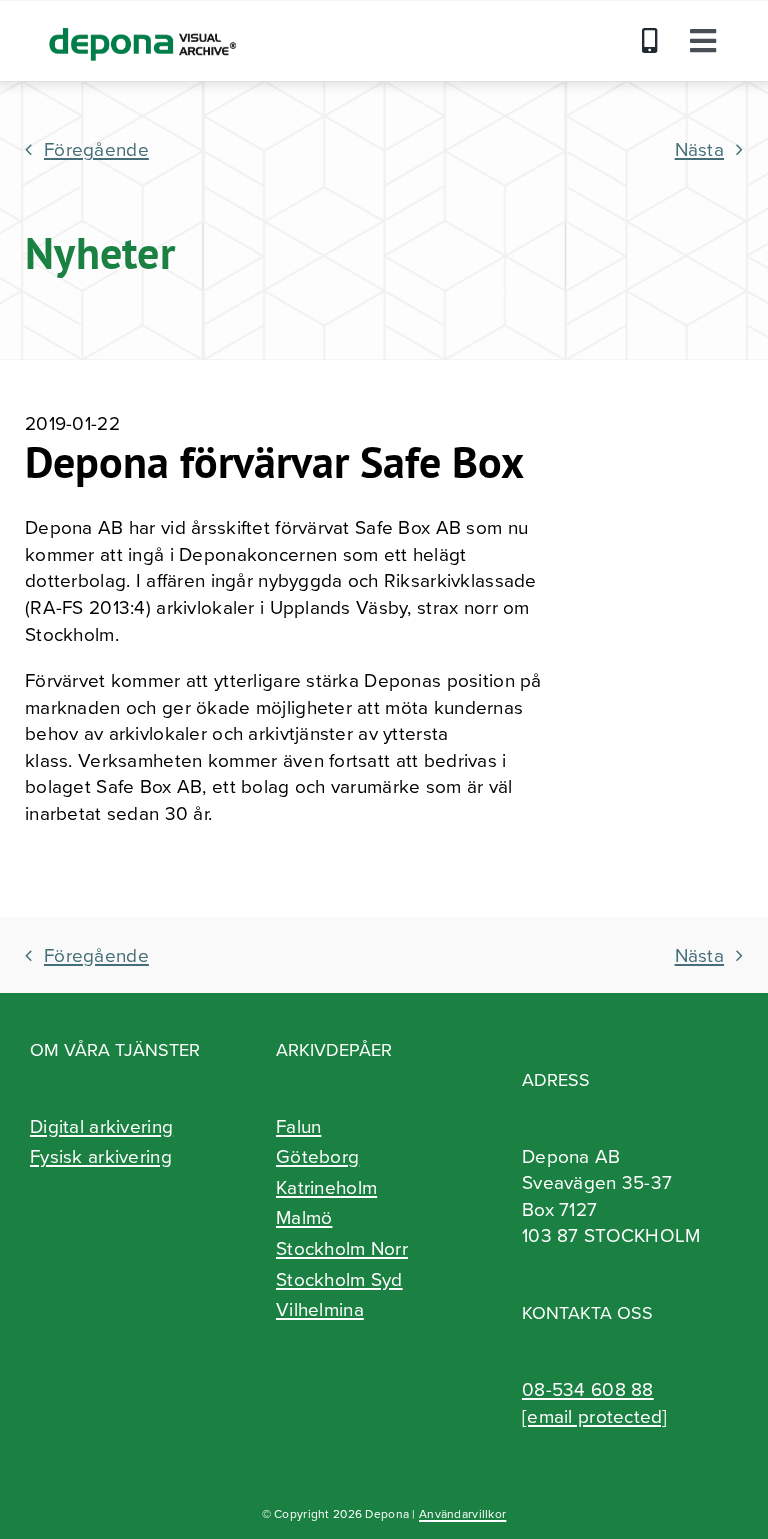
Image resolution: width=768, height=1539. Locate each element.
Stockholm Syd (339, 1279)
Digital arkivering (101, 1126)
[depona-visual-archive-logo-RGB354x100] (141, 20)
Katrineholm (326, 1187)
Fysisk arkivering (101, 1156)
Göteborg (317, 1156)
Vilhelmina (320, 1309)
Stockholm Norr (342, 1248)
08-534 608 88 (588, 1388)
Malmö (304, 1217)
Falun (298, 1126)
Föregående (96, 148)
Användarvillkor (462, 1513)
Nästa (699, 148)
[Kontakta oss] (655, 41)
